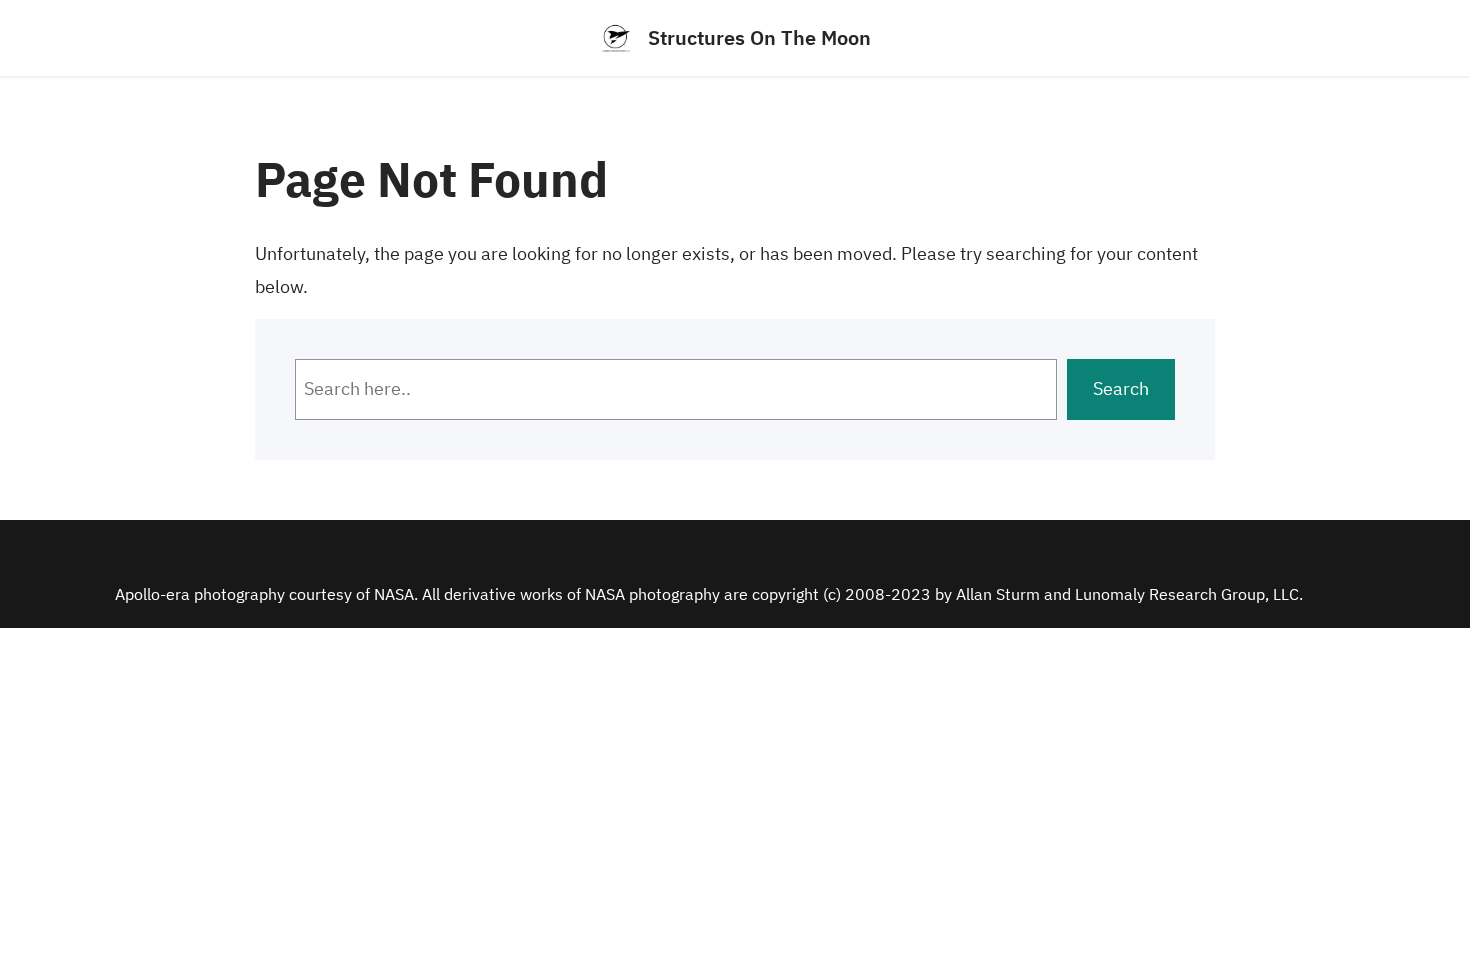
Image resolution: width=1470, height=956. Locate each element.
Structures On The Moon (759, 37)
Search (1121, 388)
